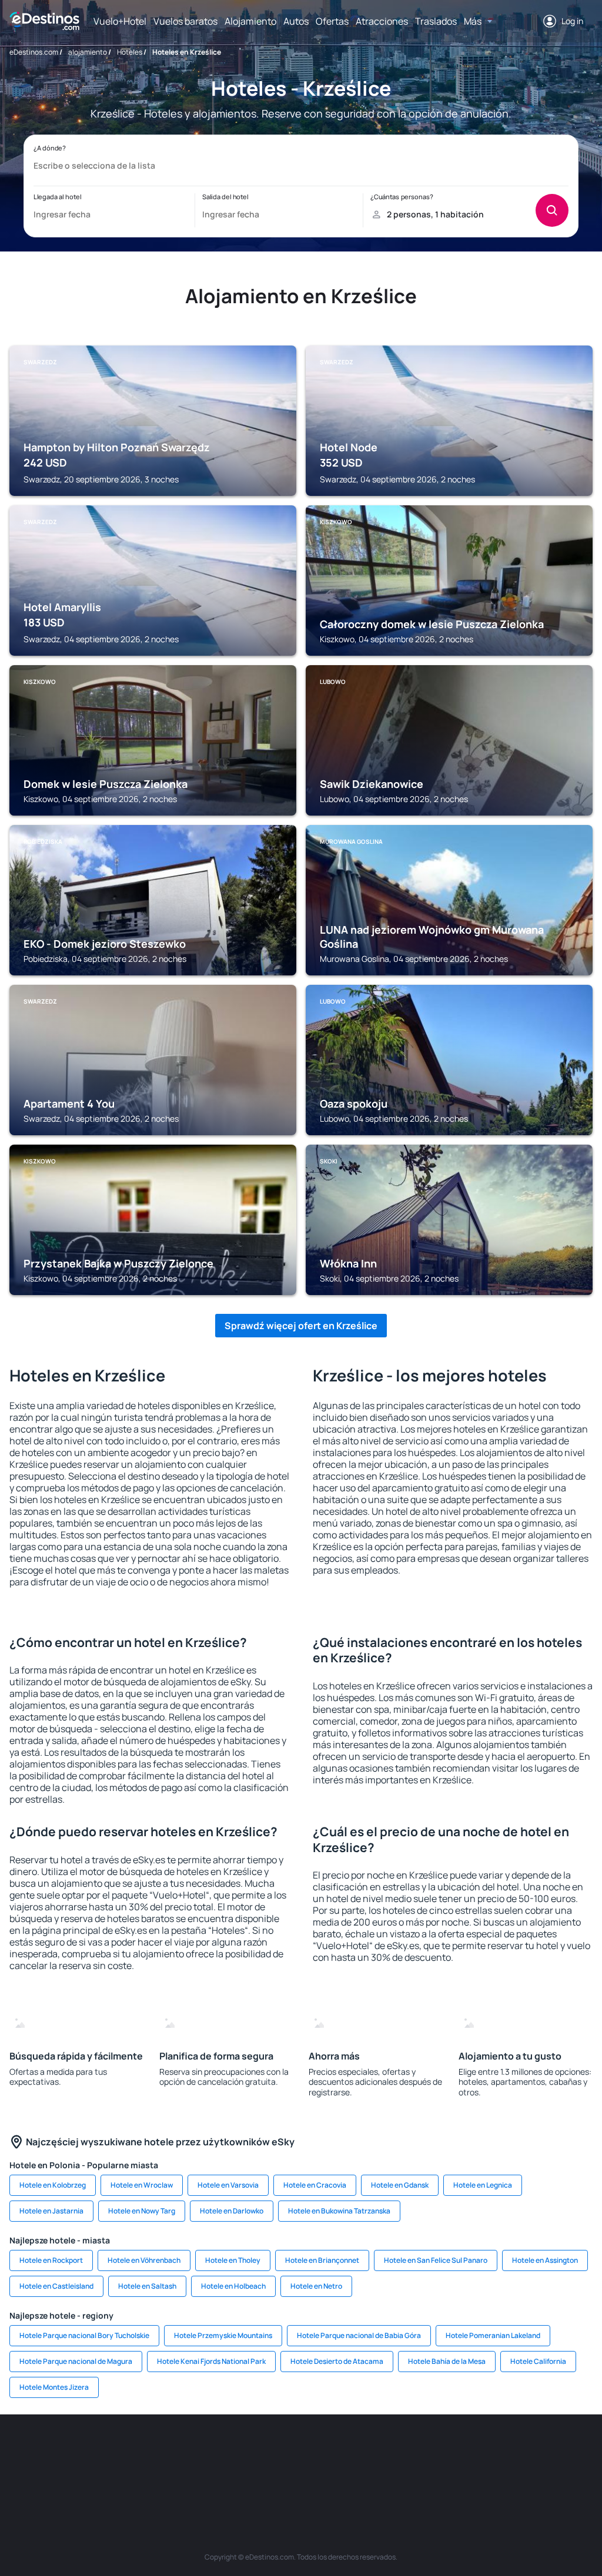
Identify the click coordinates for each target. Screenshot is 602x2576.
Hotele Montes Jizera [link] (54, 2387)
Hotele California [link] (538, 2361)
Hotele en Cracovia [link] (315, 2185)
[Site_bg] (89, 2450)
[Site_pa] (442, 2450)
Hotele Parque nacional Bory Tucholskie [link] (84, 2335)
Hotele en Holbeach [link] (233, 2286)
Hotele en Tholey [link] (233, 2260)
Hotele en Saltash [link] (147, 2286)
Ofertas (332, 21)
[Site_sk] (301, 2450)
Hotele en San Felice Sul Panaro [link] (436, 2260)
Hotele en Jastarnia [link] (51, 2211)
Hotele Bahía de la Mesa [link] (447, 2361)
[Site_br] (19, 2450)
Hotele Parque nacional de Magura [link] (76, 2361)
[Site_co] (372, 2450)
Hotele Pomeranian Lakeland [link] (493, 2335)
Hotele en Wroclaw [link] (142, 2185)
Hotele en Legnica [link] (483, 2185)
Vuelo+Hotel (120, 21)
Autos (296, 21)
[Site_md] (266, 2450)
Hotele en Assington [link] (545, 2260)
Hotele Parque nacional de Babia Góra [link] (359, 2335)
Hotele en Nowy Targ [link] (142, 2211)
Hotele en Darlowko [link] (232, 2211)
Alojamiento (250, 21)
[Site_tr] (195, 2450)
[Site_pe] (160, 2450)
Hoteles (130, 52)
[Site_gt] (548, 2450)
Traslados (436, 21)
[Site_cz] (230, 2450)
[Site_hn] (583, 2450)
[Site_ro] (54, 2450)
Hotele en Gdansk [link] (400, 2185)
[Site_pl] (125, 2450)
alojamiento (88, 52)
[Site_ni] (513, 2450)
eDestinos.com (34, 52)
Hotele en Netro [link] (316, 2286)
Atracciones (382, 21)
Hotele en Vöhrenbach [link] (144, 2260)
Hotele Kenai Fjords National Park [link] (211, 2361)
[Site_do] (407, 2450)
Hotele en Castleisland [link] (56, 2286)
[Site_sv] (477, 2450)
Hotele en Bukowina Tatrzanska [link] (339, 2211)
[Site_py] (301, 2477)
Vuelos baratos (185, 21)
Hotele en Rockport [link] (51, 2260)
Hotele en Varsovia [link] (228, 2185)
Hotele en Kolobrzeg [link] (53, 2185)
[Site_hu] (336, 2450)
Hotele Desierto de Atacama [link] (337, 2361)
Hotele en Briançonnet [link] (322, 2260)
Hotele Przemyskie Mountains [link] (223, 2335)
